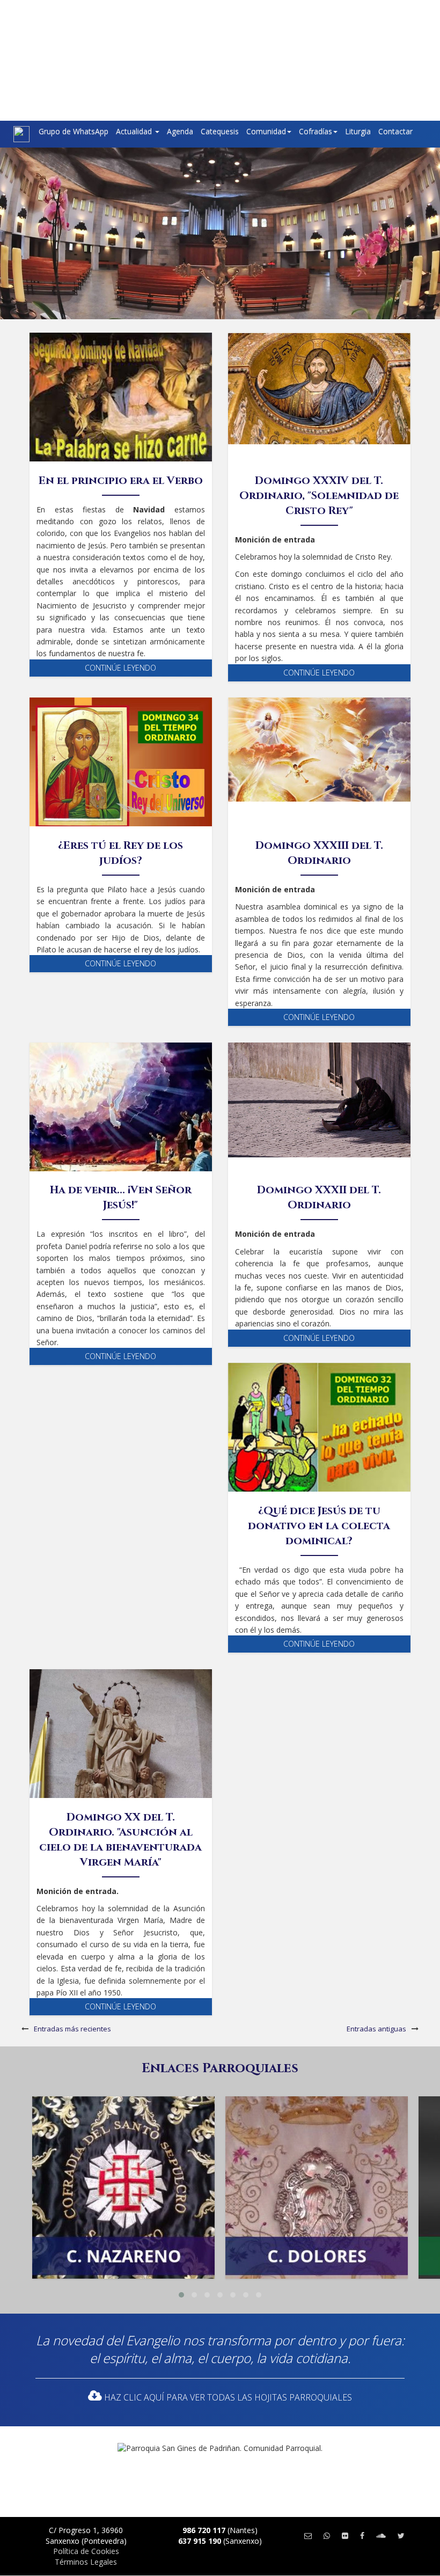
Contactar (395, 131)
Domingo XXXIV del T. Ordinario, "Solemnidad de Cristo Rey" (319, 496)
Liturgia (358, 131)
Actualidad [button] (135, 131)
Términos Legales (86, 2562)
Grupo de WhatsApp (74, 131)
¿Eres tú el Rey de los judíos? (120, 853)
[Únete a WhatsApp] (327, 2535)
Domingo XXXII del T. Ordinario (319, 1197)
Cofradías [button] (316, 131)
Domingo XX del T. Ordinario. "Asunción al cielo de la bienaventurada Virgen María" (120, 1840)
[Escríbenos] (308, 2535)
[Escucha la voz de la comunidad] (381, 2535)
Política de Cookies (86, 2551)
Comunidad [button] (266, 131)
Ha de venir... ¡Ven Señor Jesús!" (121, 1197)
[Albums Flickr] (345, 2535)
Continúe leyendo (120, 668)
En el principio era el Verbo (121, 480)
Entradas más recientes (72, 2029)
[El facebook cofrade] (362, 2535)
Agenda (180, 131)
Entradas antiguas (376, 2029)
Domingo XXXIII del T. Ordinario (319, 853)
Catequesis (220, 131)
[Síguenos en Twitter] (401, 2535)
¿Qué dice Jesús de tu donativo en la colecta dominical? (319, 1526)
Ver (123, 2147)
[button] (181, 2295)
